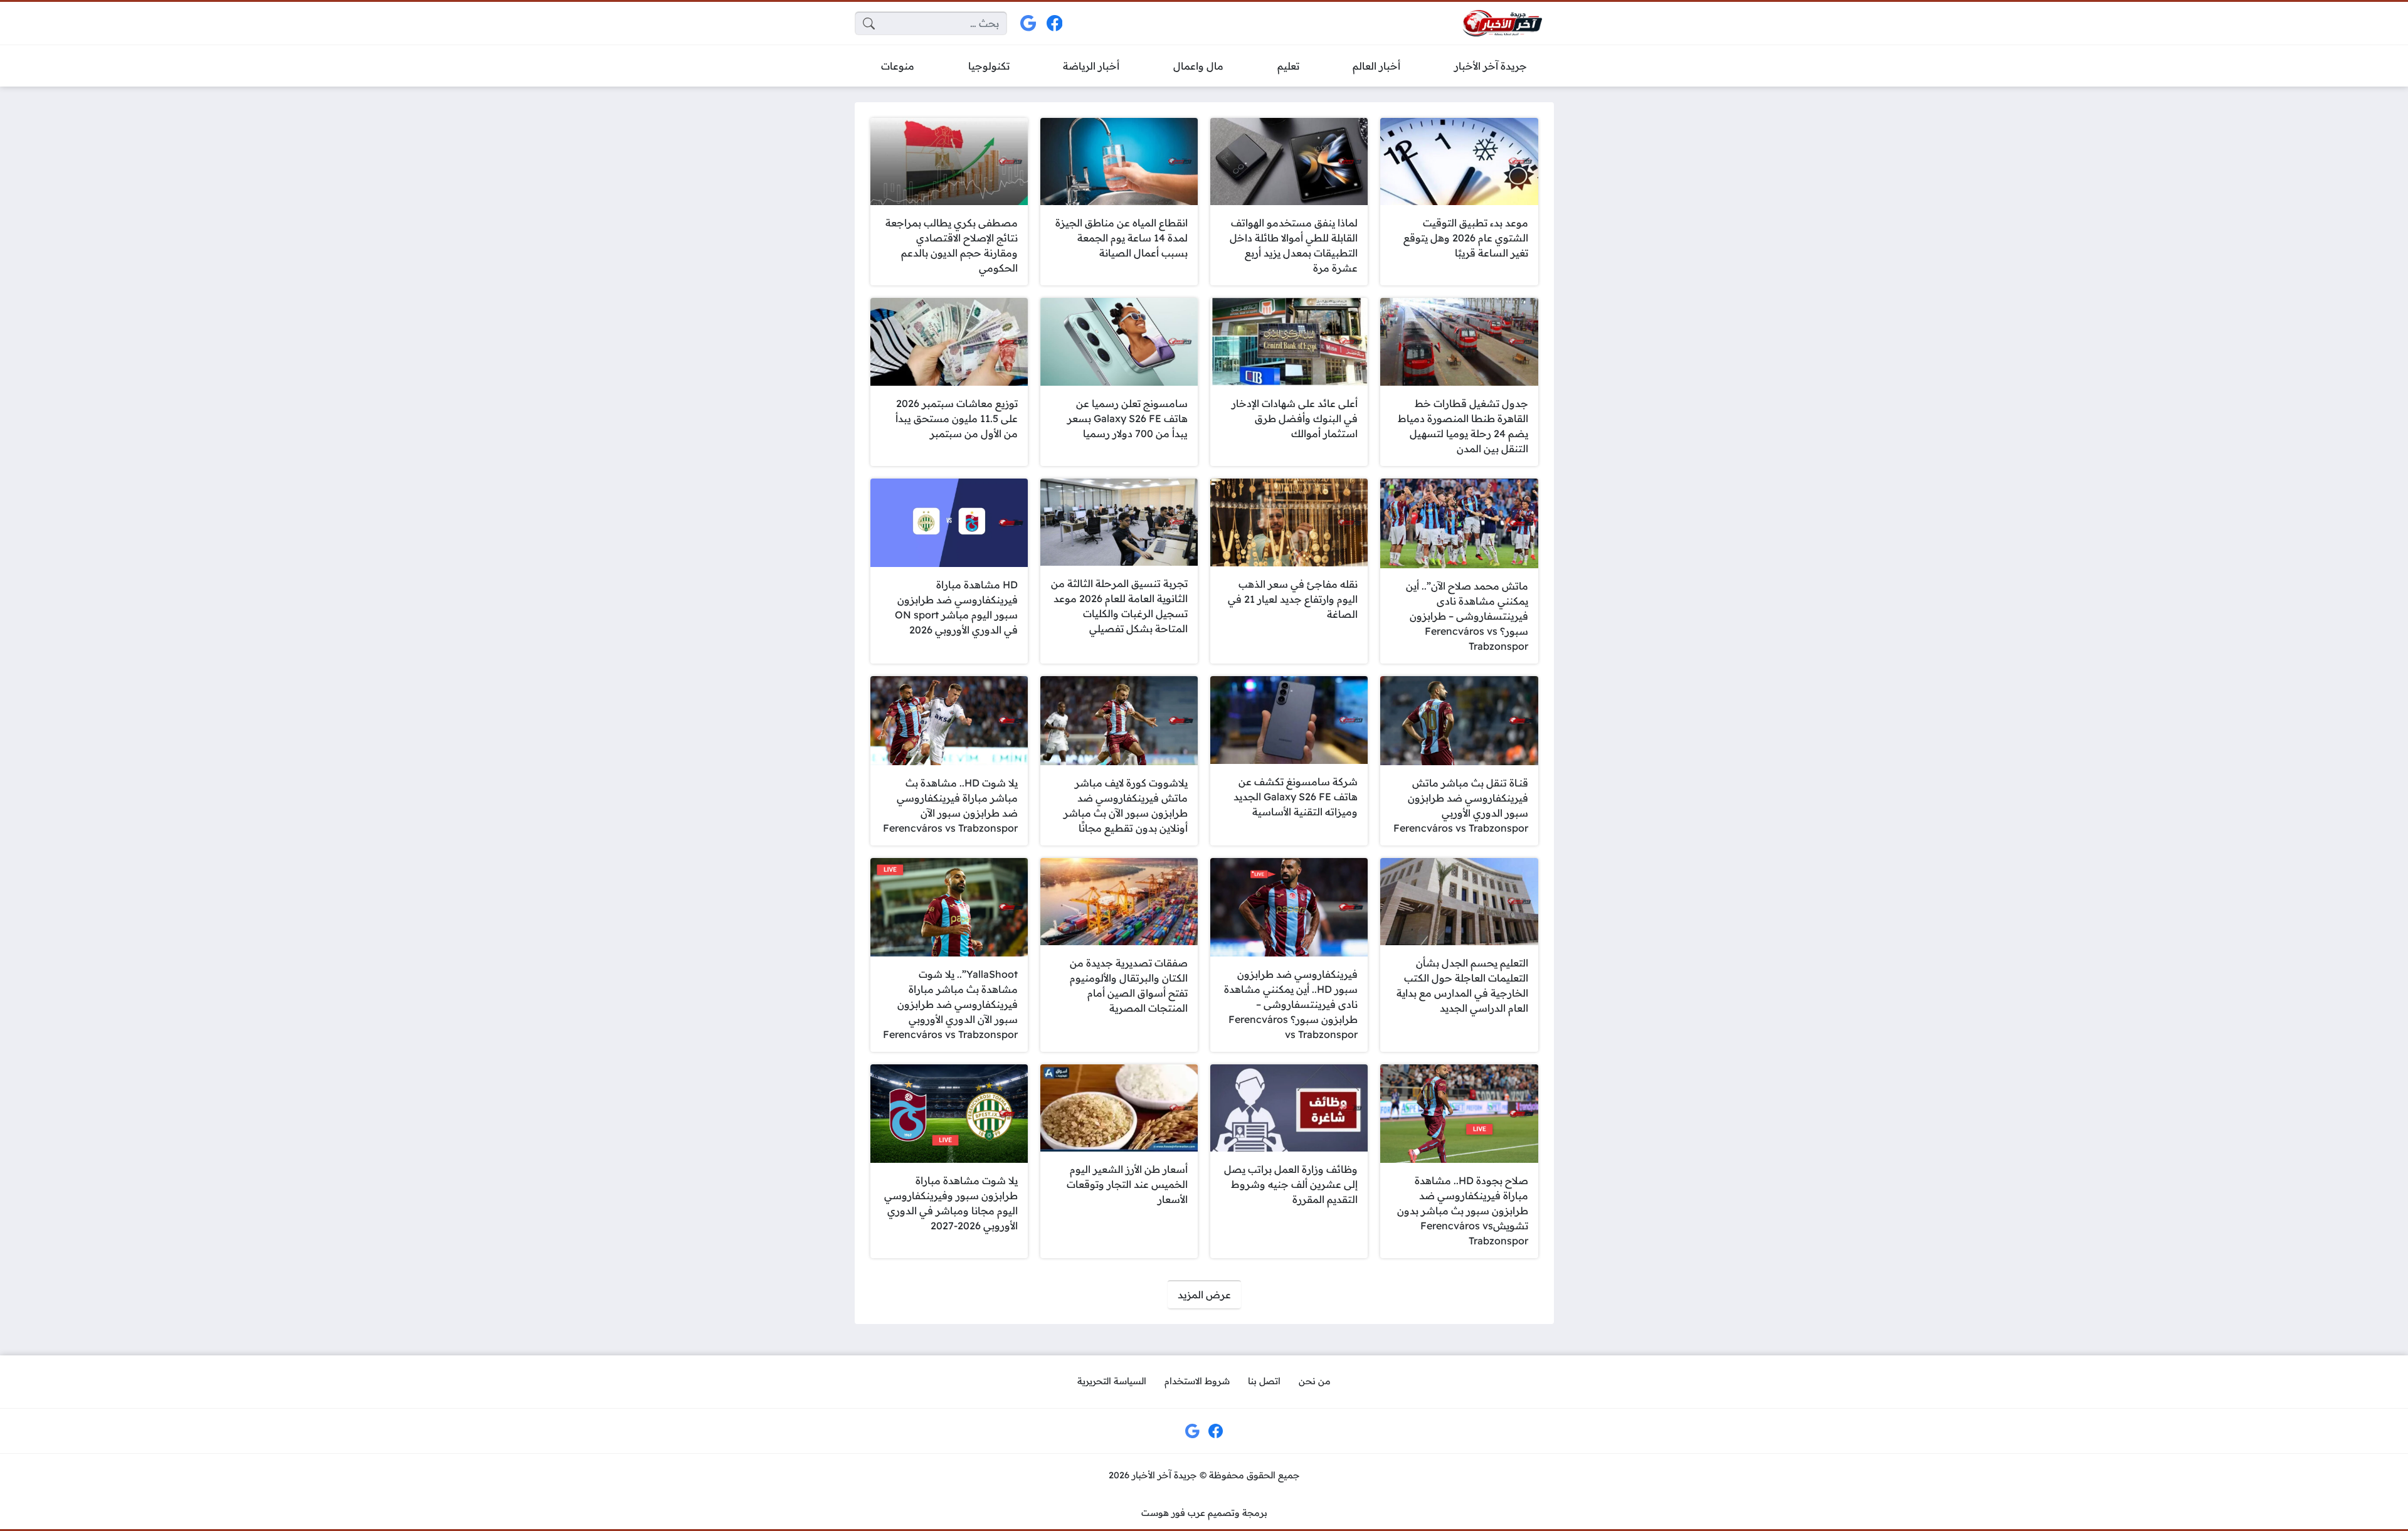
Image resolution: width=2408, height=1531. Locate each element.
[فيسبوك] (1054, 24)
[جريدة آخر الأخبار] (1502, 24)
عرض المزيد (1204, 1295)
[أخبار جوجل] (1029, 24)
